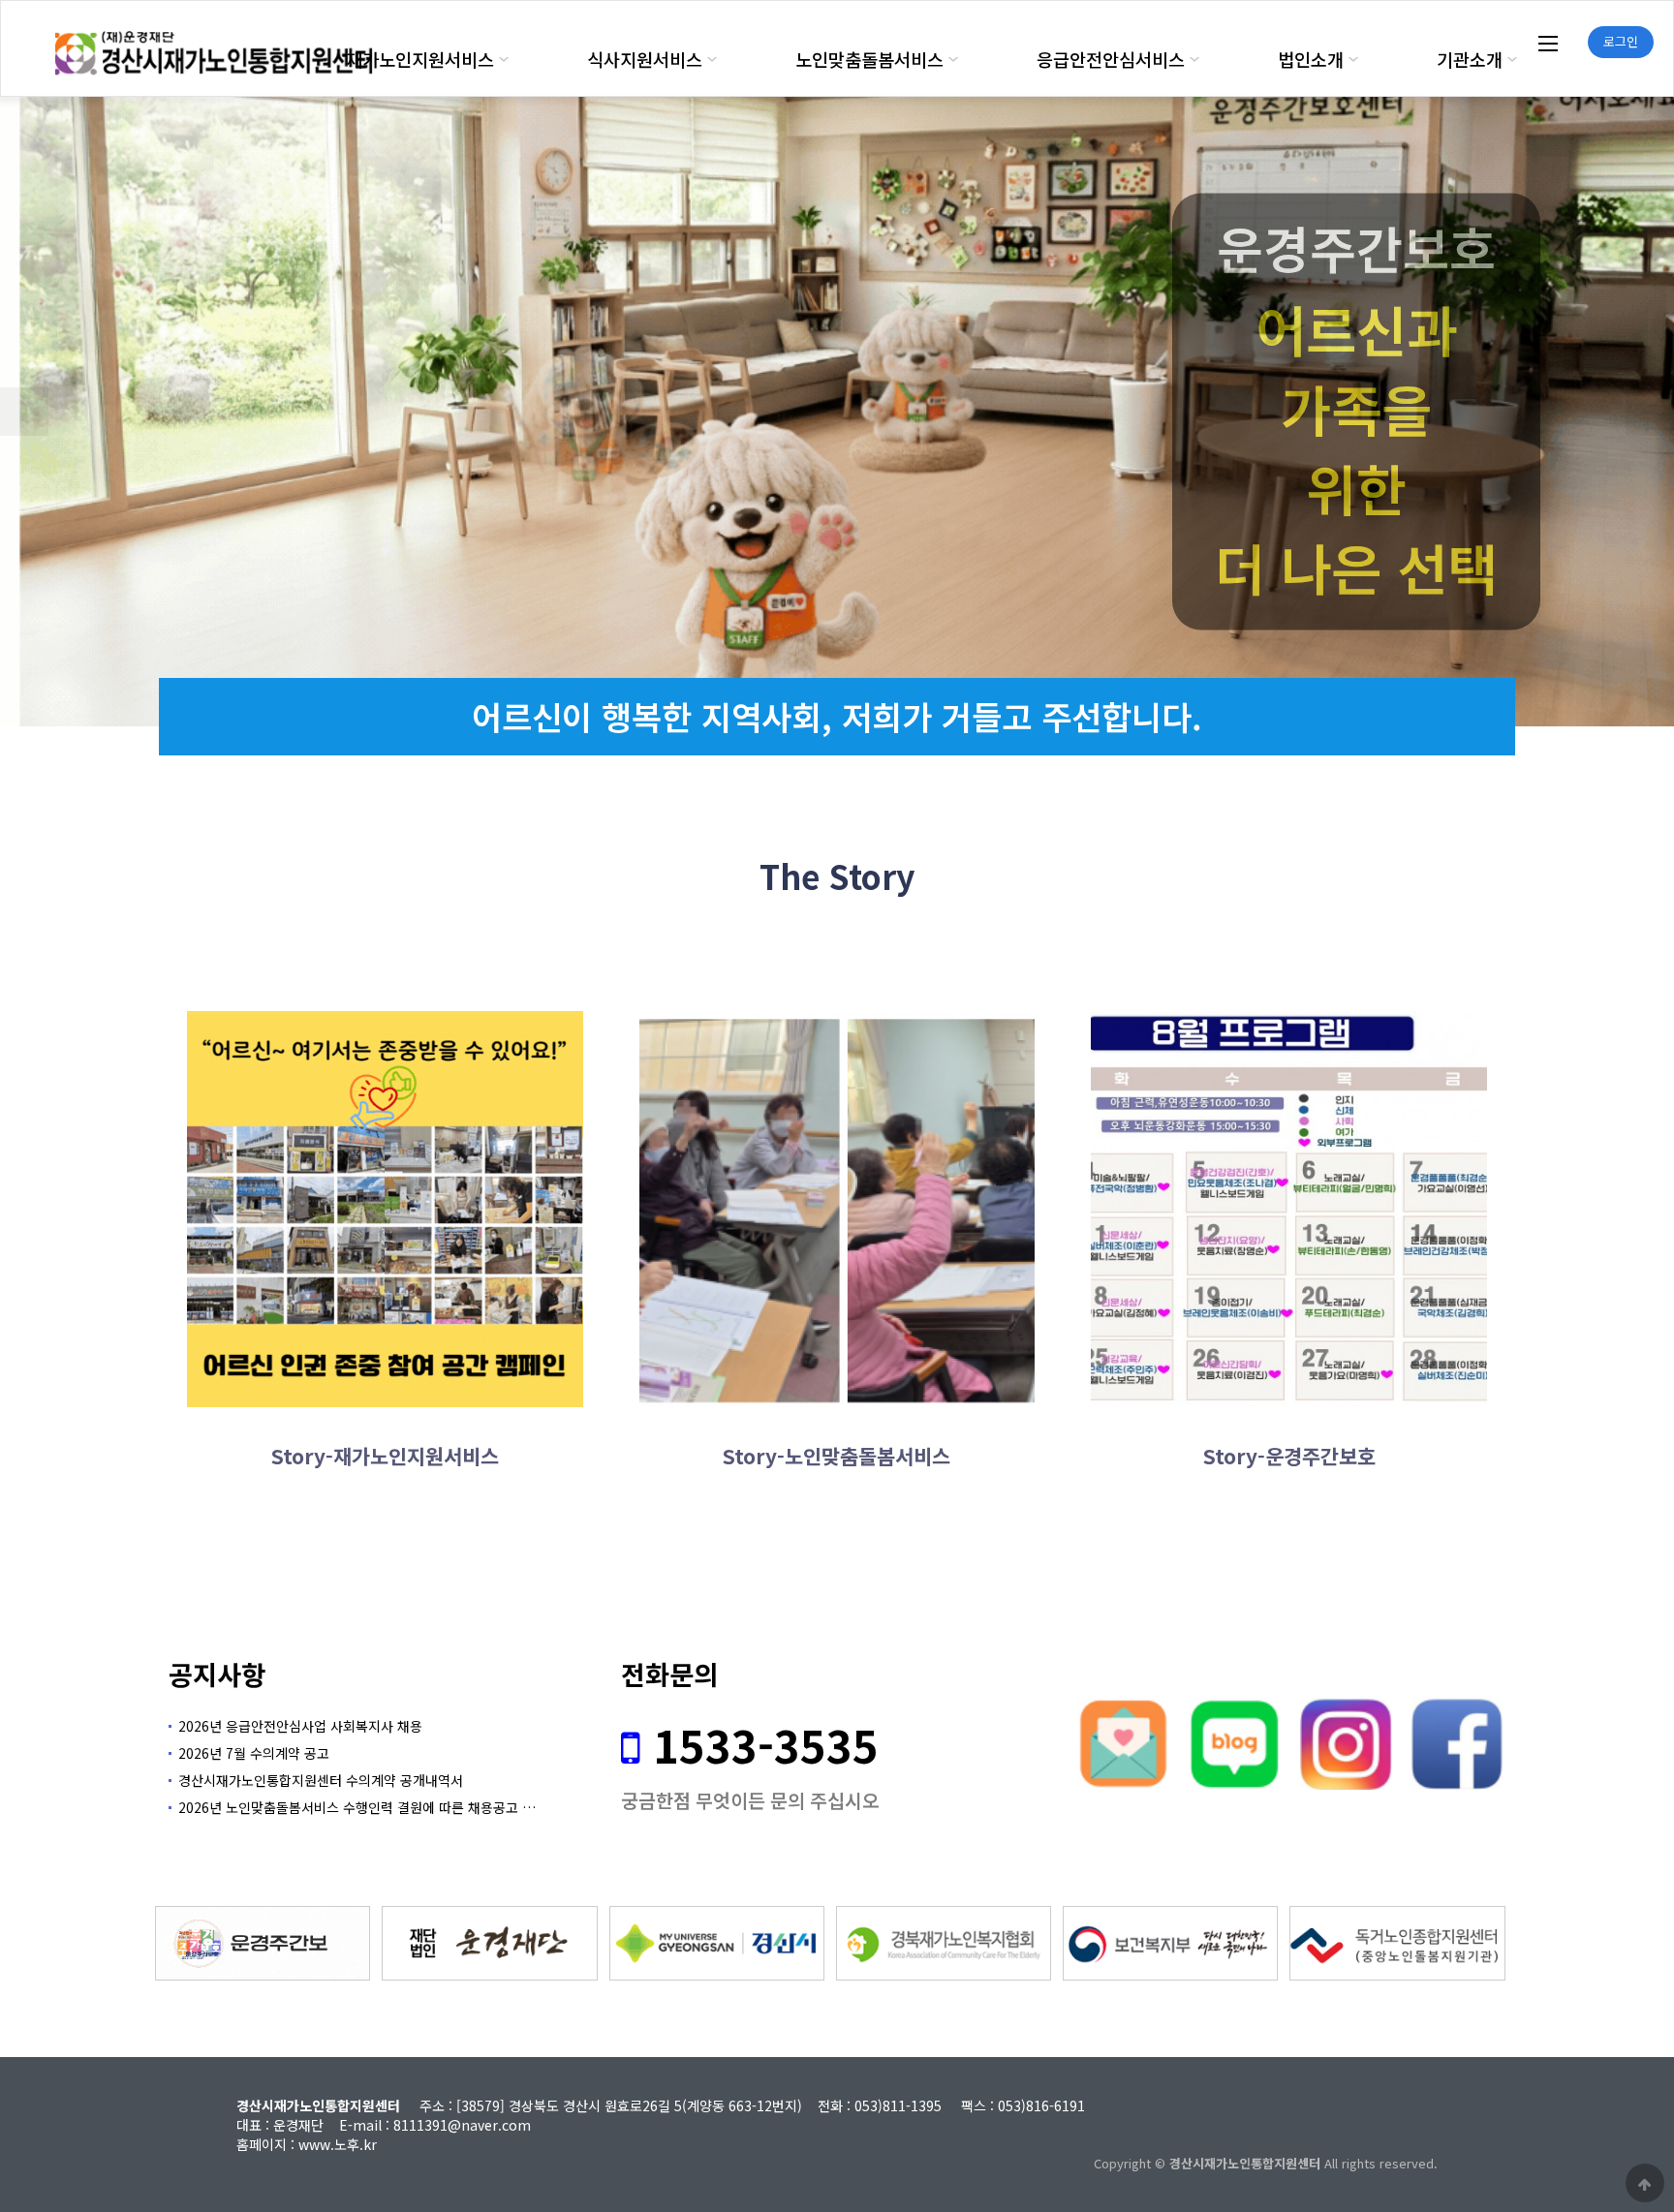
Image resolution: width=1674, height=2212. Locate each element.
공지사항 (217, 1674)
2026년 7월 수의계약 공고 (254, 1753)
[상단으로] (1645, 2183)
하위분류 (504, 60)
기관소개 (1470, 59)
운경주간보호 (1356, 248)
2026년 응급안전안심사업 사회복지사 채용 (300, 1726)
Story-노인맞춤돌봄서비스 (837, 1456)
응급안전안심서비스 (1111, 59)
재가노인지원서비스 (420, 59)
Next (1650, 412)
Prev (24, 412)
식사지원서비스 (645, 59)
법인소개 (1311, 59)
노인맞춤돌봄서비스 (869, 59)
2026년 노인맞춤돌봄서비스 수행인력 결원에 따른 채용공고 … (357, 1807)
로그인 (1621, 41)
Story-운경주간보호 (1289, 1456)
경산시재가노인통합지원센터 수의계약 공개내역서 (321, 1780)
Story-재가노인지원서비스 (385, 1456)
